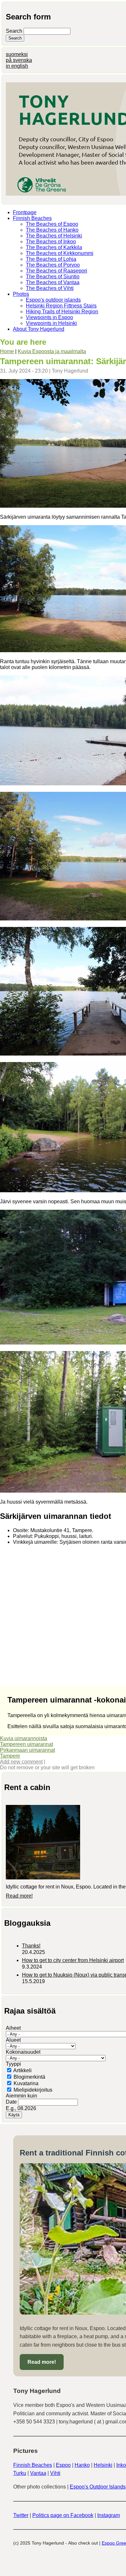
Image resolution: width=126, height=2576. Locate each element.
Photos (21, 294)
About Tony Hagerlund (39, 329)
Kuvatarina (26, 2083)
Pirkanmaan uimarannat (27, 1750)
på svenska (19, 60)
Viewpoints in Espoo (49, 317)
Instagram (109, 2515)
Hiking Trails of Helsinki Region (62, 312)
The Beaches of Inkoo (51, 242)
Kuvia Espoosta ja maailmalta (52, 351)
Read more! (19, 1896)
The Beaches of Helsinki (54, 236)
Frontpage (25, 212)
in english (17, 66)
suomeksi (17, 54)
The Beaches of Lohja (51, 259)
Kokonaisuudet (23, 2052)
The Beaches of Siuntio (53, 277)
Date (12, 2102)
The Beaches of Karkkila (54, 247)
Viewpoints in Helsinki (51, 323)
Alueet (13, 2040)
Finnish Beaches (32, 218)
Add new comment (21, 1762)
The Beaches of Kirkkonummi (60, 253)
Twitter (21, 2515)
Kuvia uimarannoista (24, 1738)
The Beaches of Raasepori (57, 271)
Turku (20, 2473)
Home (7, 351)
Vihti (55, 2473)
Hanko (82, 2465)
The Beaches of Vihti (50, 288)
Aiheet (13, 2028)
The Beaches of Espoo (52, 224)
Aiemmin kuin (21, 2096)
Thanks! (31, 1946)
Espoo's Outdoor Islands (98, 2487)
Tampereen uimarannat (26, 1744)
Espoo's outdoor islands (53, 300)
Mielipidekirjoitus (33, 2090)
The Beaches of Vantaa (53, 282)
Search (15, 31)
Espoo (63, 2465)
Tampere (10, 1756)
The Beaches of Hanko (52, 230)
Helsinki (103, 2465)
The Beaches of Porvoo (53, 265)
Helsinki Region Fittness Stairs (61, 306)
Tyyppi (13, 2064)
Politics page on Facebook (63, 2515)
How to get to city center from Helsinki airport (73, 1960)
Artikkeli (22, 2070)
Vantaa (38, 2473)
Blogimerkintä (29, 2077)
